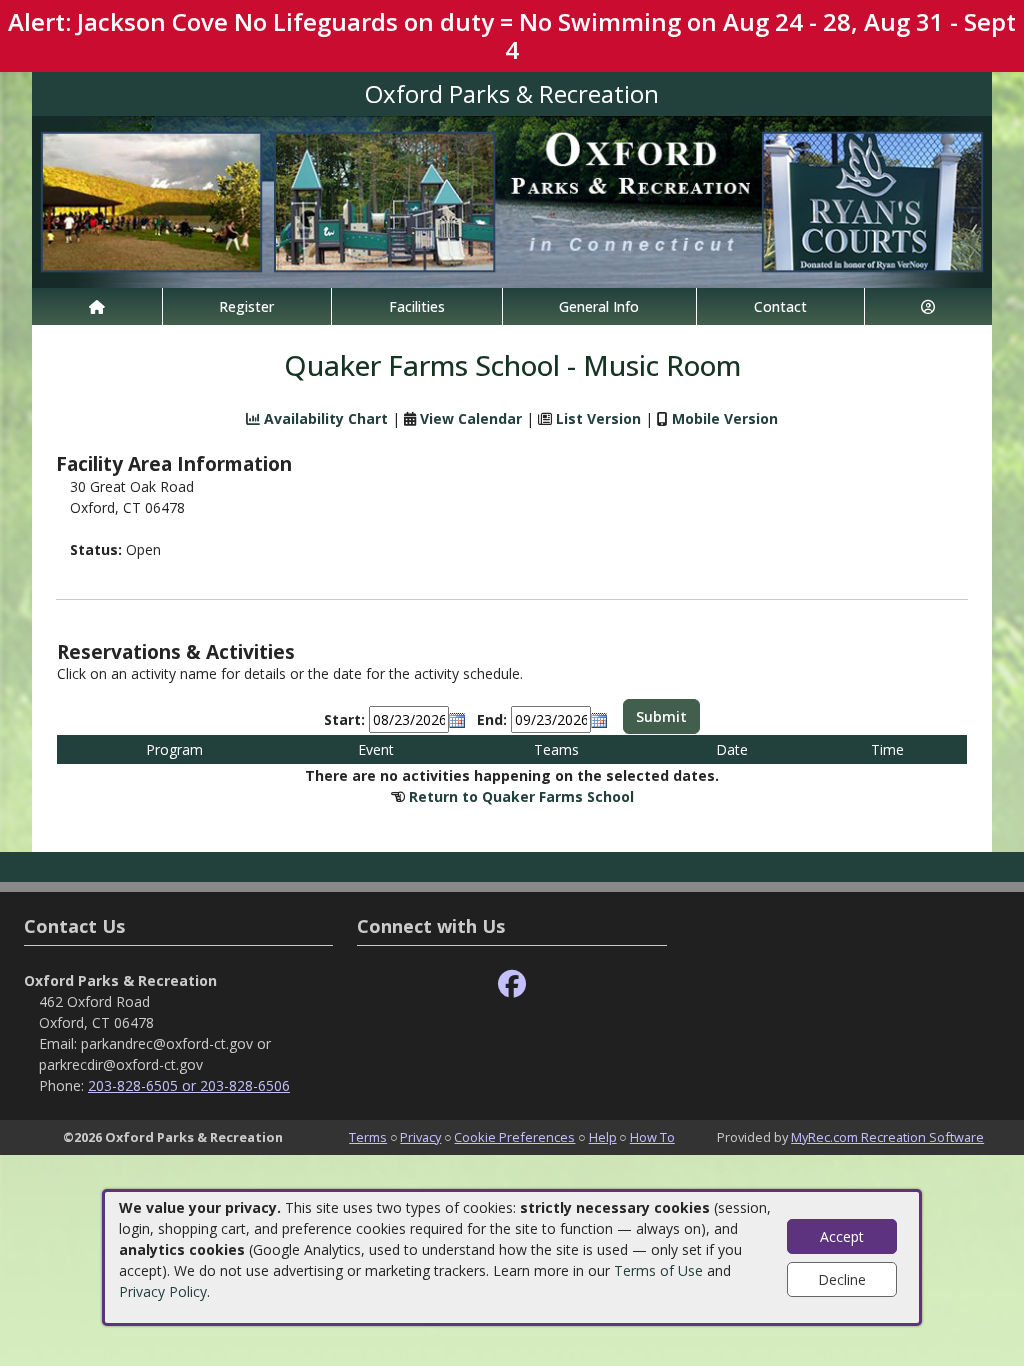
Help (603, 1137)
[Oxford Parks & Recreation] (512, 200)
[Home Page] (97, 306)
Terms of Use (658, 1270)
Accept (842, 1236)
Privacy (420, 1137)
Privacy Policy (163, 1291)
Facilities (417, 306)
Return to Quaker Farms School (521, 796)
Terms (368, 1137)
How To (652, 1137)
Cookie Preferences (514, 1137)
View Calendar (471, 418)
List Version (598, 418)
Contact (780, 306)
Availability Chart (324, 418)
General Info (599, 306)
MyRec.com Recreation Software (887, 1137)
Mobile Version (725, 418)
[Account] (929, 306)
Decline (842, 1279)
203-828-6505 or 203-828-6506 (189, 1085)
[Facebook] (512, 984)
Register (246, 306)
